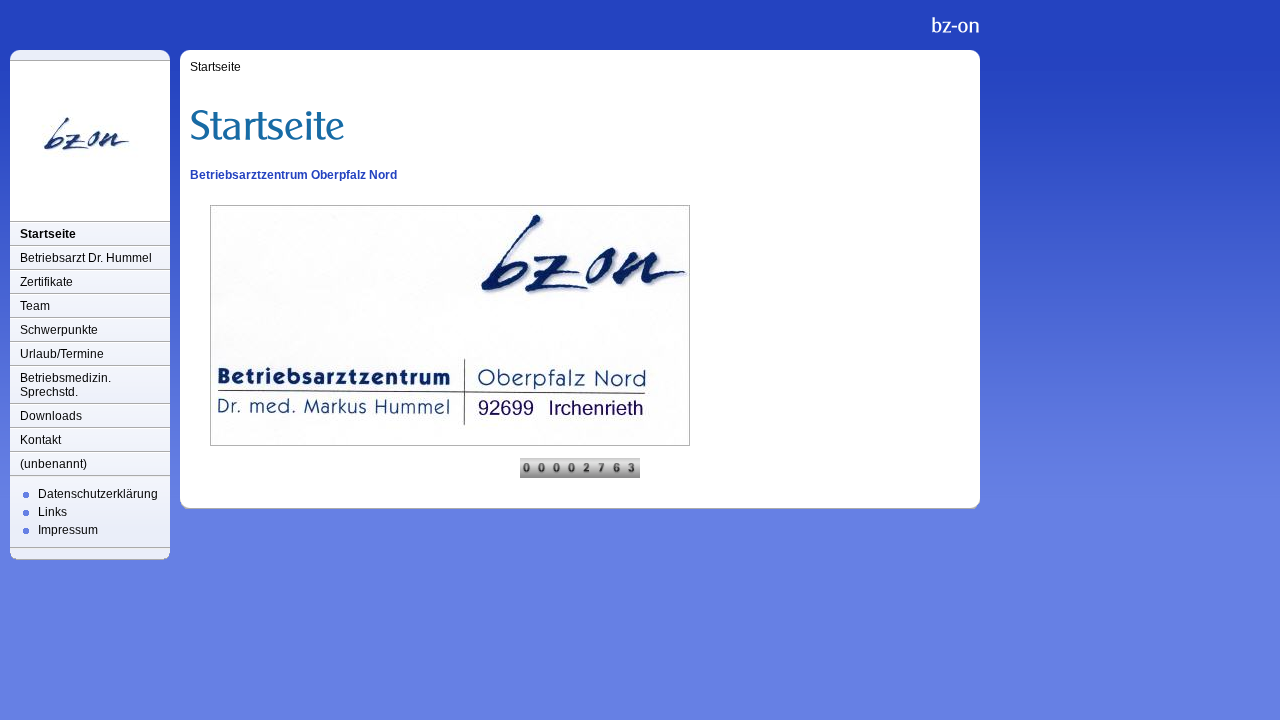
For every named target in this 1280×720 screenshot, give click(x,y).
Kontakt (40, 440)
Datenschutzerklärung (98, 494)
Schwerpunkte (59, 330)
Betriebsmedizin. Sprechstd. (65, 385)
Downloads (51, 416)
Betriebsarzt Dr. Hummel (86, 258)
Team (35, 306)
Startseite (48, 234)
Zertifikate (46, 282)
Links (52, 512)
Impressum (68, 530)
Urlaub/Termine (62, 354)
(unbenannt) (53, 464)
